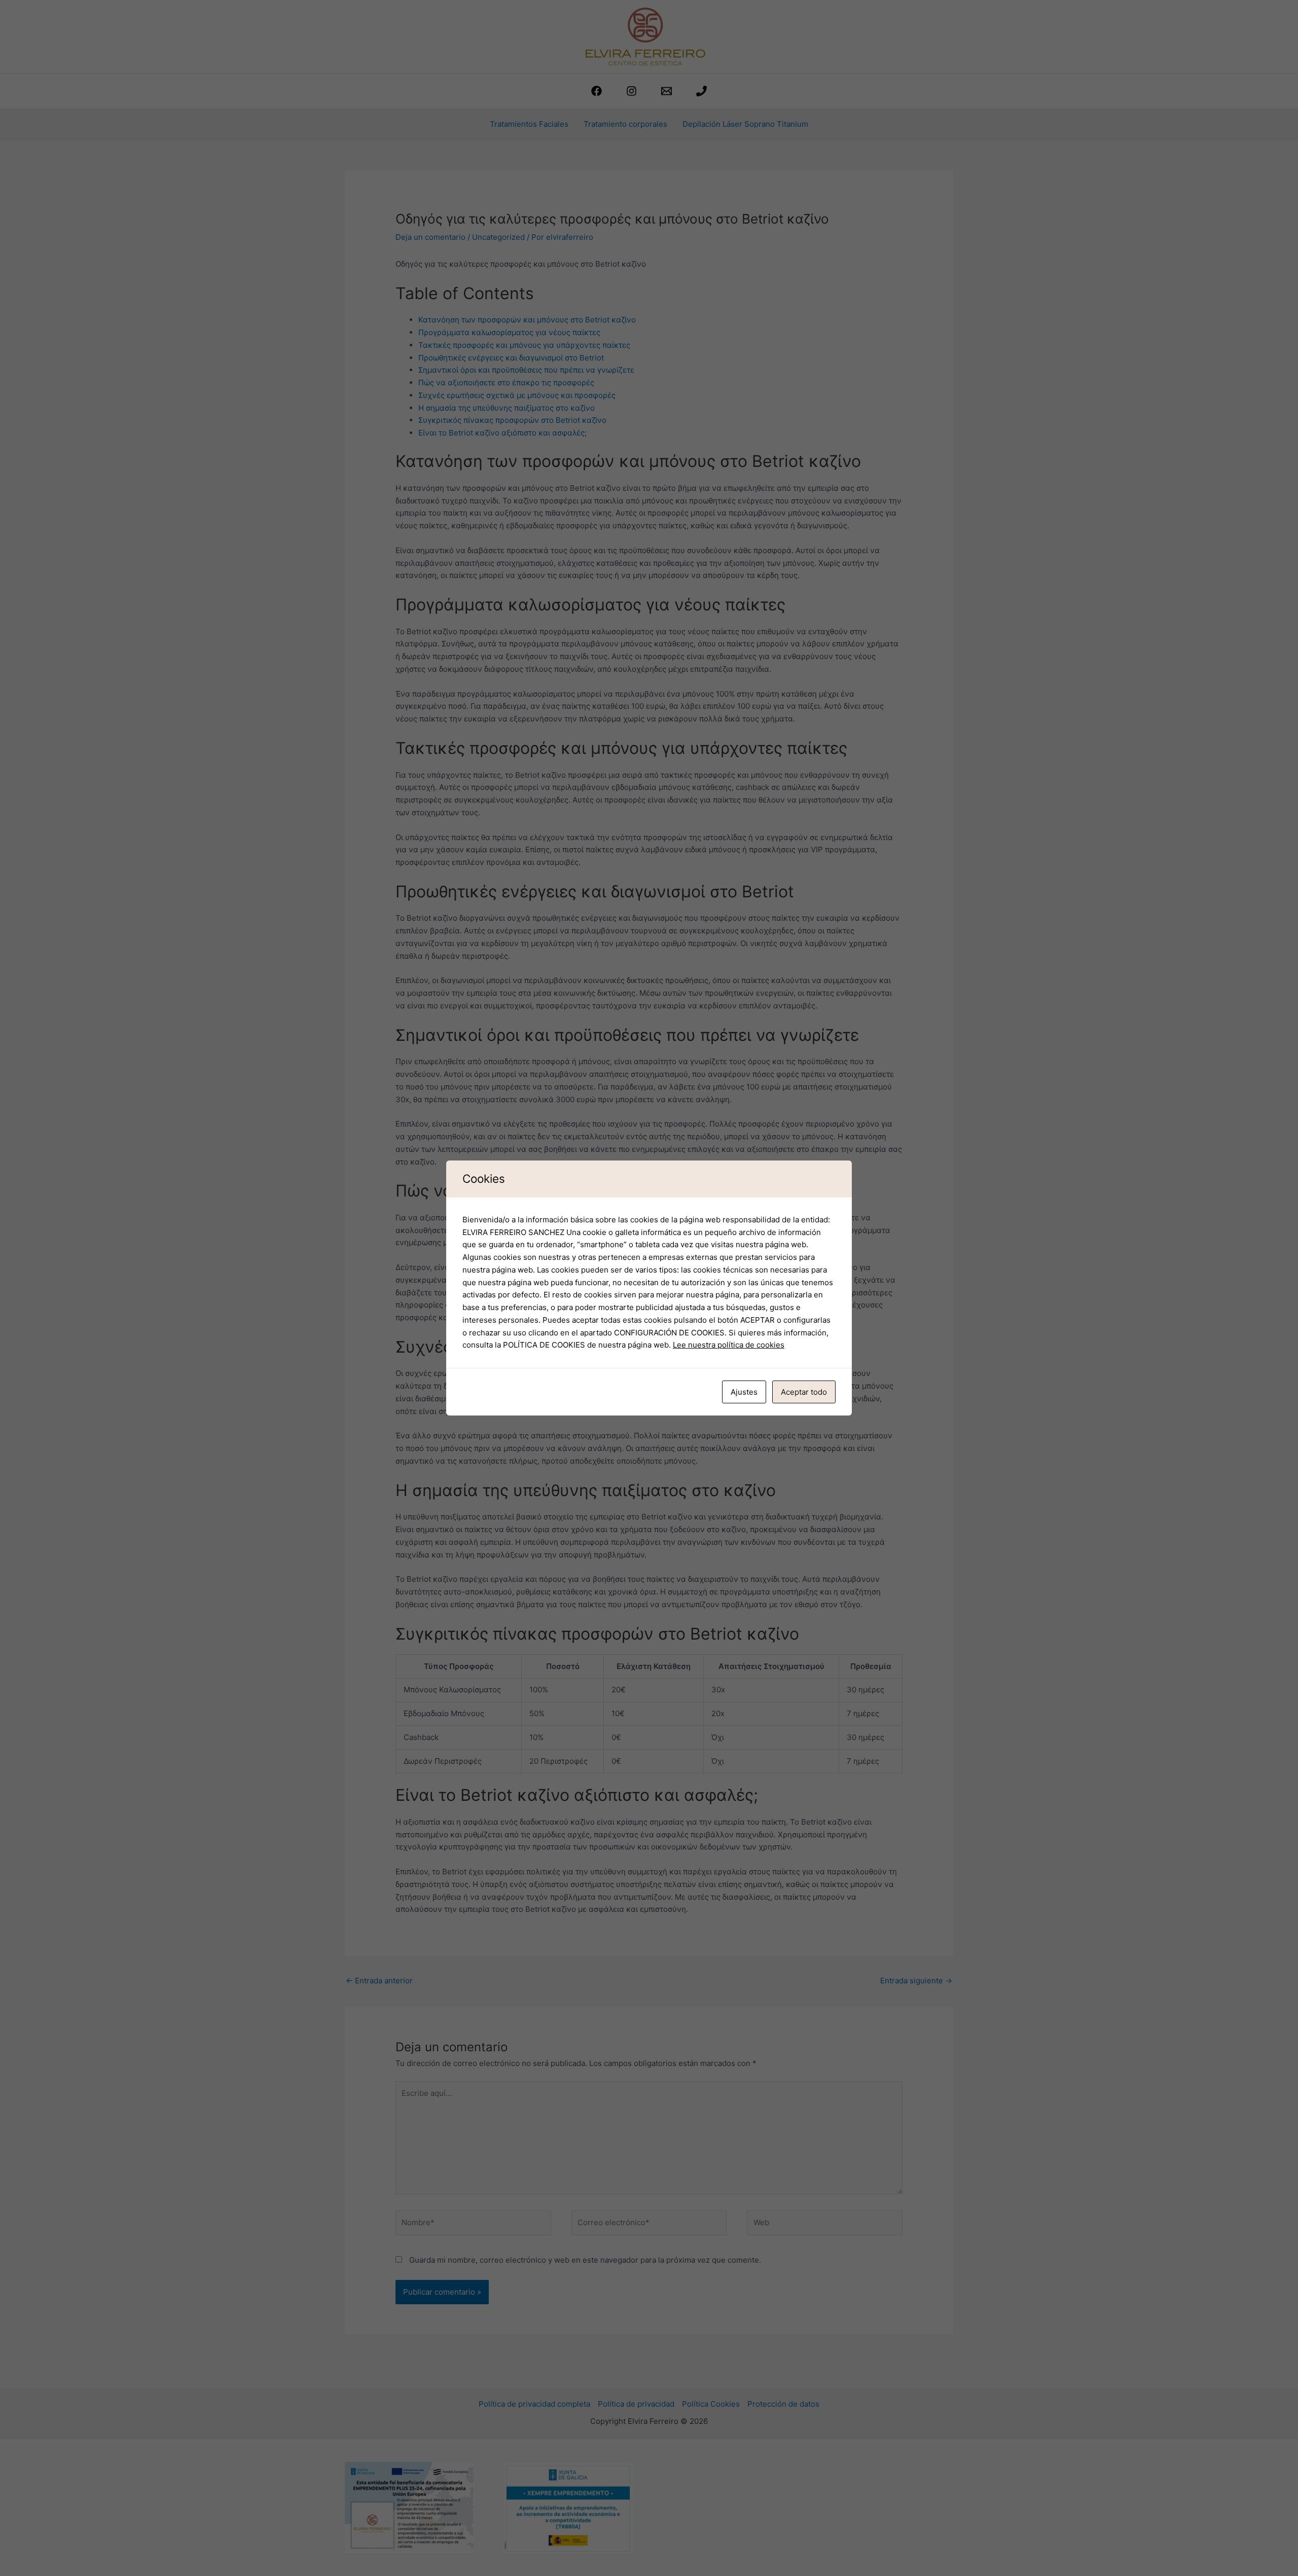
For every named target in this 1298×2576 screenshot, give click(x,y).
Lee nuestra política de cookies (729, 1345)
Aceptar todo (804, 1392)
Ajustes (744, 1392)
